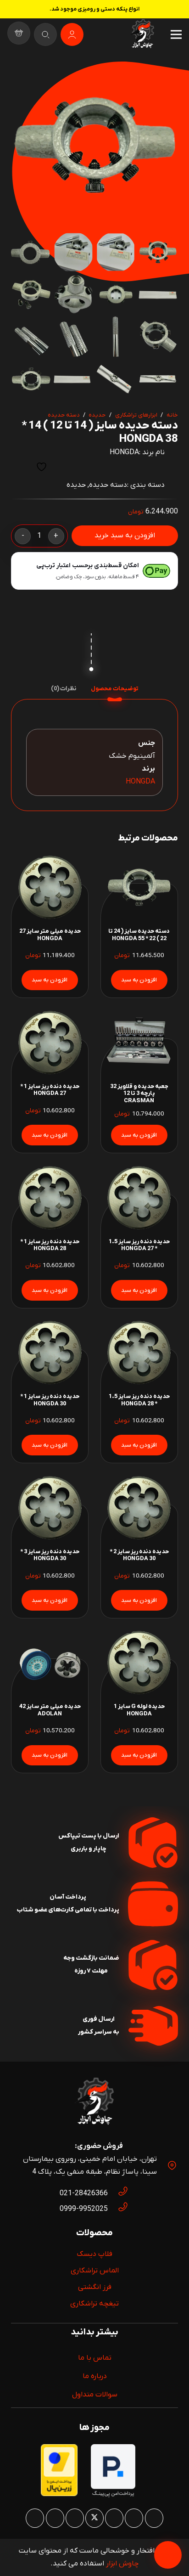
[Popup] (45, 34)
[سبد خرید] (19, 34)
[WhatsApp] (134, 2518)
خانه (172, 415)
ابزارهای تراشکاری (136, 415)
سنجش (19, 467)
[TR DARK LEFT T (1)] (142, 34)
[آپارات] (55, 2518)
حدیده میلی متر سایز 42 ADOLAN (50, 1710)
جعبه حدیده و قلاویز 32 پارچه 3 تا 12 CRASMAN (139, 1094)
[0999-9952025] (118, 2209)
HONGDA (124, 452)
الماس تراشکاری (95, 2271)
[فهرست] (176, 34)
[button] (26, 76)
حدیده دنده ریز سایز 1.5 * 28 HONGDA (139, 1400)
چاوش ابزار (122, 2564)
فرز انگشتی (95, 2287)
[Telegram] (35, 2518)
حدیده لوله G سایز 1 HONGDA (139, 1710)
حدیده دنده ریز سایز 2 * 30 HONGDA (139, 1555)
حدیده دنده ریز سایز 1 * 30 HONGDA (50, 1400)
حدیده (97, 415)
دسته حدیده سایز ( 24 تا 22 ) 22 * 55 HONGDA (139, 935)
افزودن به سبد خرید (125, 535)
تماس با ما (95, 2358)
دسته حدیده (64, 415)
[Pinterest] (114, 2518)
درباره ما (95, 2376)
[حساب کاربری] (72, 34)
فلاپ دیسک (94, 2254)
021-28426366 (84, 2193)
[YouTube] (75, 2518)
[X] (94, 2518)
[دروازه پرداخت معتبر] (59, 2494)
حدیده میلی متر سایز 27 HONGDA (50, 935)
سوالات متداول (95, 2395)
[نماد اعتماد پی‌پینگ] (113, 2496)
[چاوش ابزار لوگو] (94, 2103)
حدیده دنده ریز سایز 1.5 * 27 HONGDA (139, 1245)
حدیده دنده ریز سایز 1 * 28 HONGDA (50, 1245)
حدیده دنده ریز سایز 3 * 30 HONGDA (50, 1555)
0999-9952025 (84, 2209)
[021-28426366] (118, 2193)
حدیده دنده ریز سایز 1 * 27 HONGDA (50, 1090)
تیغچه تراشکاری (94, 2304)
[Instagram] (154, 2518)
